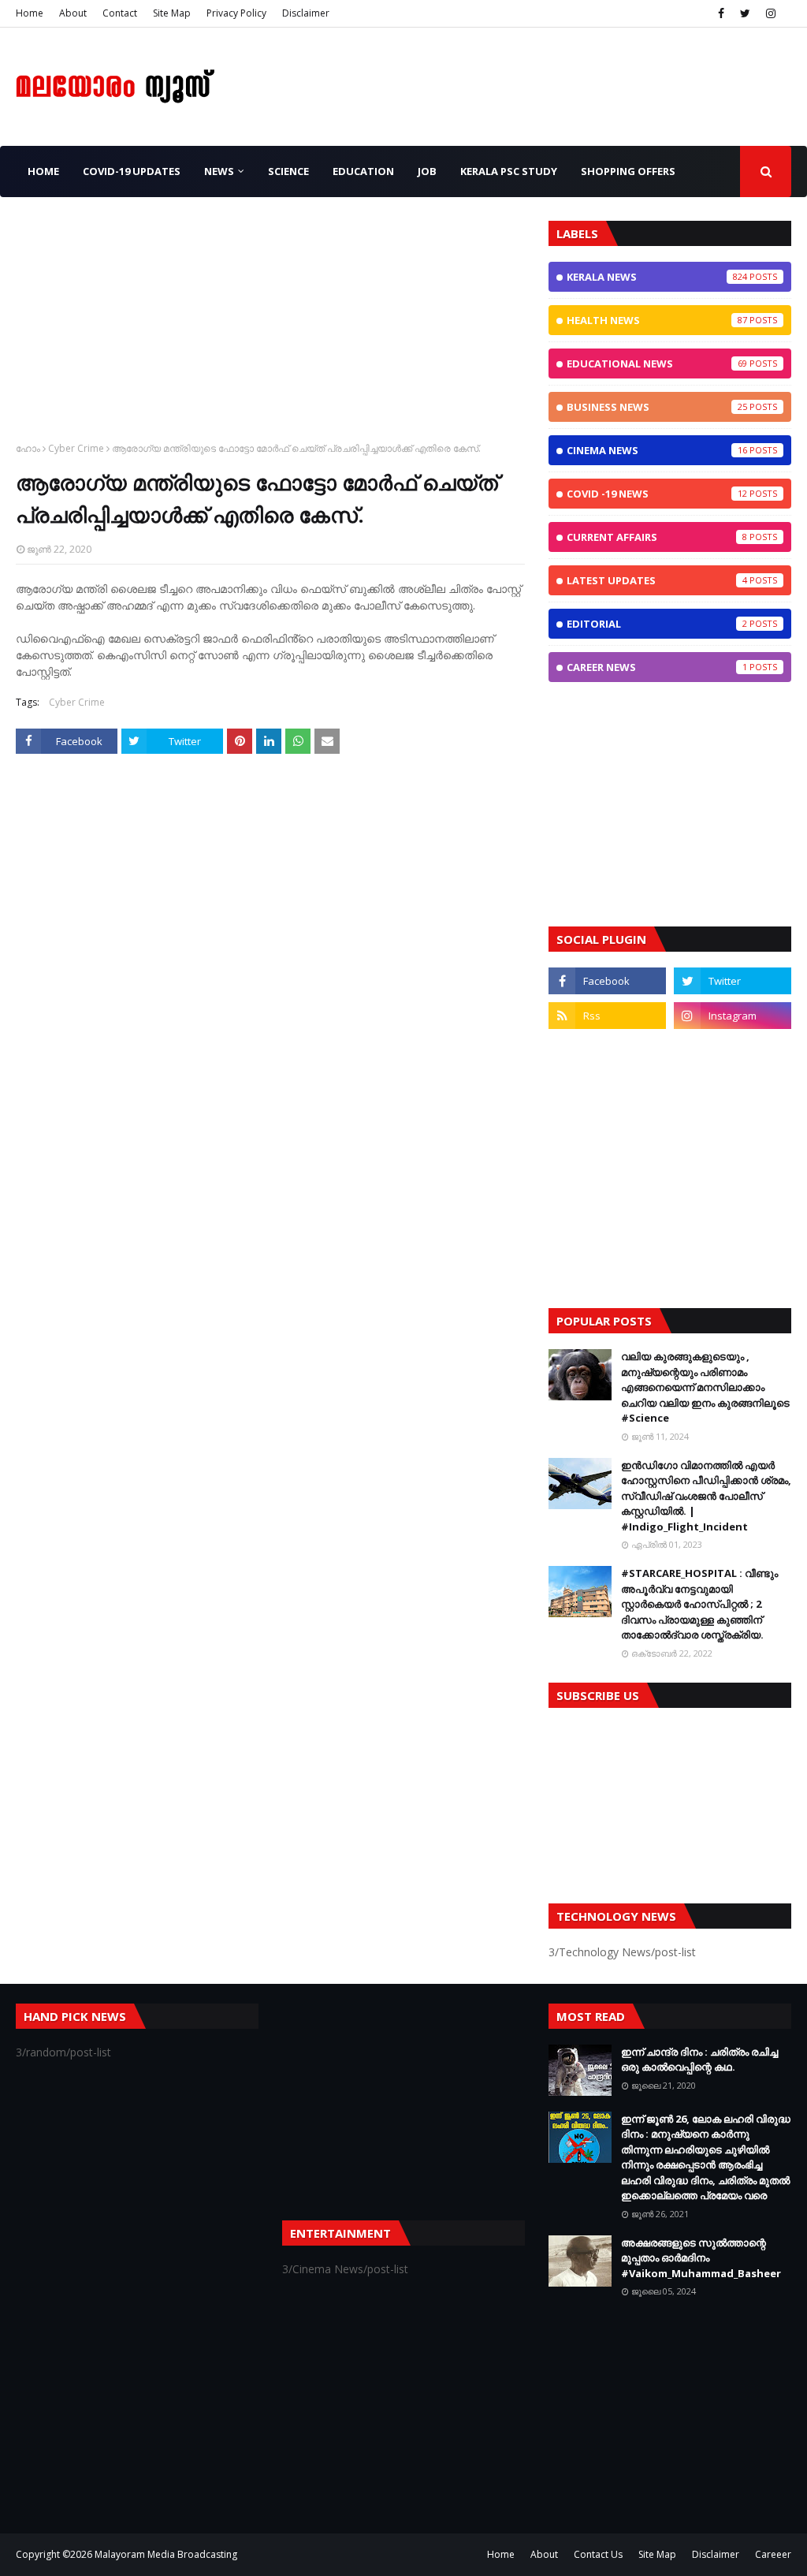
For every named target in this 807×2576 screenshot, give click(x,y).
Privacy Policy (236, 13)
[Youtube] (607, 1050)
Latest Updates (657, 580)
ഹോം (28, 448)
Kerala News (657, 277)
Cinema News (657, 450)
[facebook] (721, 13)
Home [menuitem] (43, 171)
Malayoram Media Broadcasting (166, 2554)
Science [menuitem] (288, 171)
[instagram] (771, 13)
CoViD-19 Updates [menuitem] (132, 171)
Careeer (773, 2554)
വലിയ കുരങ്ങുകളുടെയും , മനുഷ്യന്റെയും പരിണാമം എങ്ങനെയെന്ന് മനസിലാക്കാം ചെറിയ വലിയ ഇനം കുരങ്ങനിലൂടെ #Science (705, 1387)
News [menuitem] (219, 171)
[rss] (607, 1016)
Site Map (172, 13)
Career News (657, 667)
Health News (657, 320)
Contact (120, 13)
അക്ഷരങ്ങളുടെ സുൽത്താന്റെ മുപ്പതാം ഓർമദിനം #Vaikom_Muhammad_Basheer (701, 2258)
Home (30, 13)
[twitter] (745, 13)
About (73, 13)
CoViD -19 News (657, 494)
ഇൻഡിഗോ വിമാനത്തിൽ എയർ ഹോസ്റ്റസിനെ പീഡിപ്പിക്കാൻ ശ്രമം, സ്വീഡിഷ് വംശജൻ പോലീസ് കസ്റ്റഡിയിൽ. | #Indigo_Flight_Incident (706, 1496)
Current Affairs (657, 537)
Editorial (657, 624)
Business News (657, 407)
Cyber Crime (76, 448)
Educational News (657, 363)
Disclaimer (306, 13)
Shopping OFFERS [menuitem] (628, 171)
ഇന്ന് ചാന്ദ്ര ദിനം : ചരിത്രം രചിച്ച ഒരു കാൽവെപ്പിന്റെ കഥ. (699, 2060)
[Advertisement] (270, 331)
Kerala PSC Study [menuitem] (509, 171)
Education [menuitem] (363, 171)
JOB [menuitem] (427, 171)
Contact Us (598, 2554)
